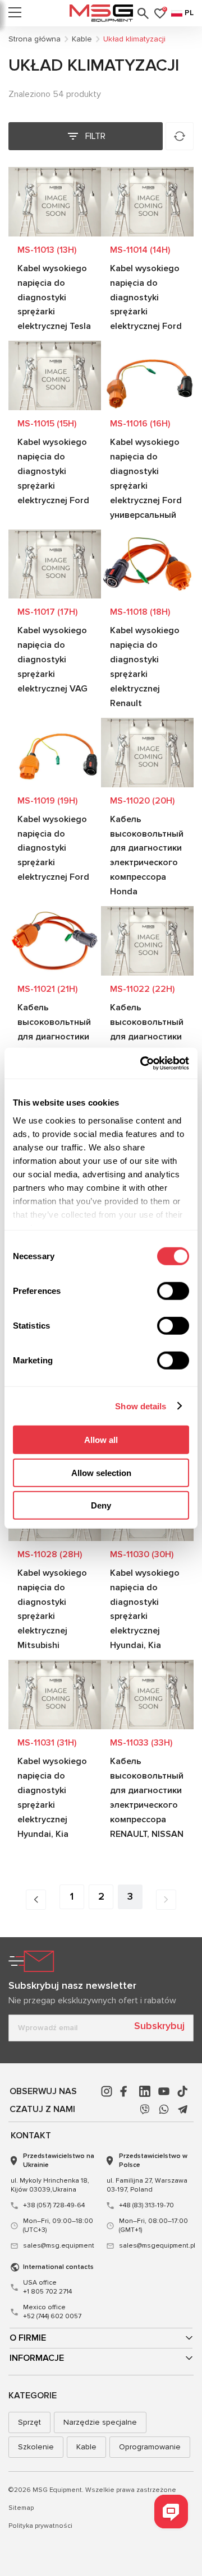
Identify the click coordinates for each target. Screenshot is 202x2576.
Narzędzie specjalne (100, 2422)
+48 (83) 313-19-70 (146, 2205)
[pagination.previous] (36, 1900)
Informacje (37, 2358)
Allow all (101, 1440)
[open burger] (15, 13)
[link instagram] (107, 2091)
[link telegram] (183, 2109)
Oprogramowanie (150, 2447)
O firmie (28, 2338)
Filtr (95, 136)
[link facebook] (126, 2091)
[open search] (143, 13)
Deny (101, 1505)
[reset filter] (180, 136)
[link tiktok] (183, 2091)
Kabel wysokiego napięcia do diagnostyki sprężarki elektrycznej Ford (146, 298)
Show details (141, 1406)
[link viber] (145, 2109)
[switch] (173, 1291)
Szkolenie (36, 2447)
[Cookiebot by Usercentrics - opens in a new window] (143, 1063)
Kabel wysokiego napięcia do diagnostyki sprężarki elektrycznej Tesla (54, 298)
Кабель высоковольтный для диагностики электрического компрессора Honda (147, 856)
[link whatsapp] (164, 2109)
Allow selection (101, 1472)
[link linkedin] (145, 2091)
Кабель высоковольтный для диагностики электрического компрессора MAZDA (54, 1044)
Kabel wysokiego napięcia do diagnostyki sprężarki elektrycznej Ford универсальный (146, 479)
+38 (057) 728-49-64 (54, 2205)
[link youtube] (164, 2091)
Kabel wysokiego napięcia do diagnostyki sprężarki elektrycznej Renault (145, 667)
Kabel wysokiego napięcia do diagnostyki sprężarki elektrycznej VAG (52, 660)
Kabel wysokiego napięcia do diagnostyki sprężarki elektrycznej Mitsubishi (52, 1609)
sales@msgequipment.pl (155, 2246)
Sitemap (21, 2508)
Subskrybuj (159, 2026)
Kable (86, 2447)
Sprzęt (29, 2422)
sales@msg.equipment (59, 2246)
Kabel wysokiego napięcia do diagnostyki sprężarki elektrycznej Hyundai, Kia (145, 1609)
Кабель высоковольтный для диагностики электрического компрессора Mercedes (147, 1044)
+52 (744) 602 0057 (52, 2312)
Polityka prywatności (40, 2526)
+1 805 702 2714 (47, 2287)
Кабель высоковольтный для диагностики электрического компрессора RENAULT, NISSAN (147, 1798)
